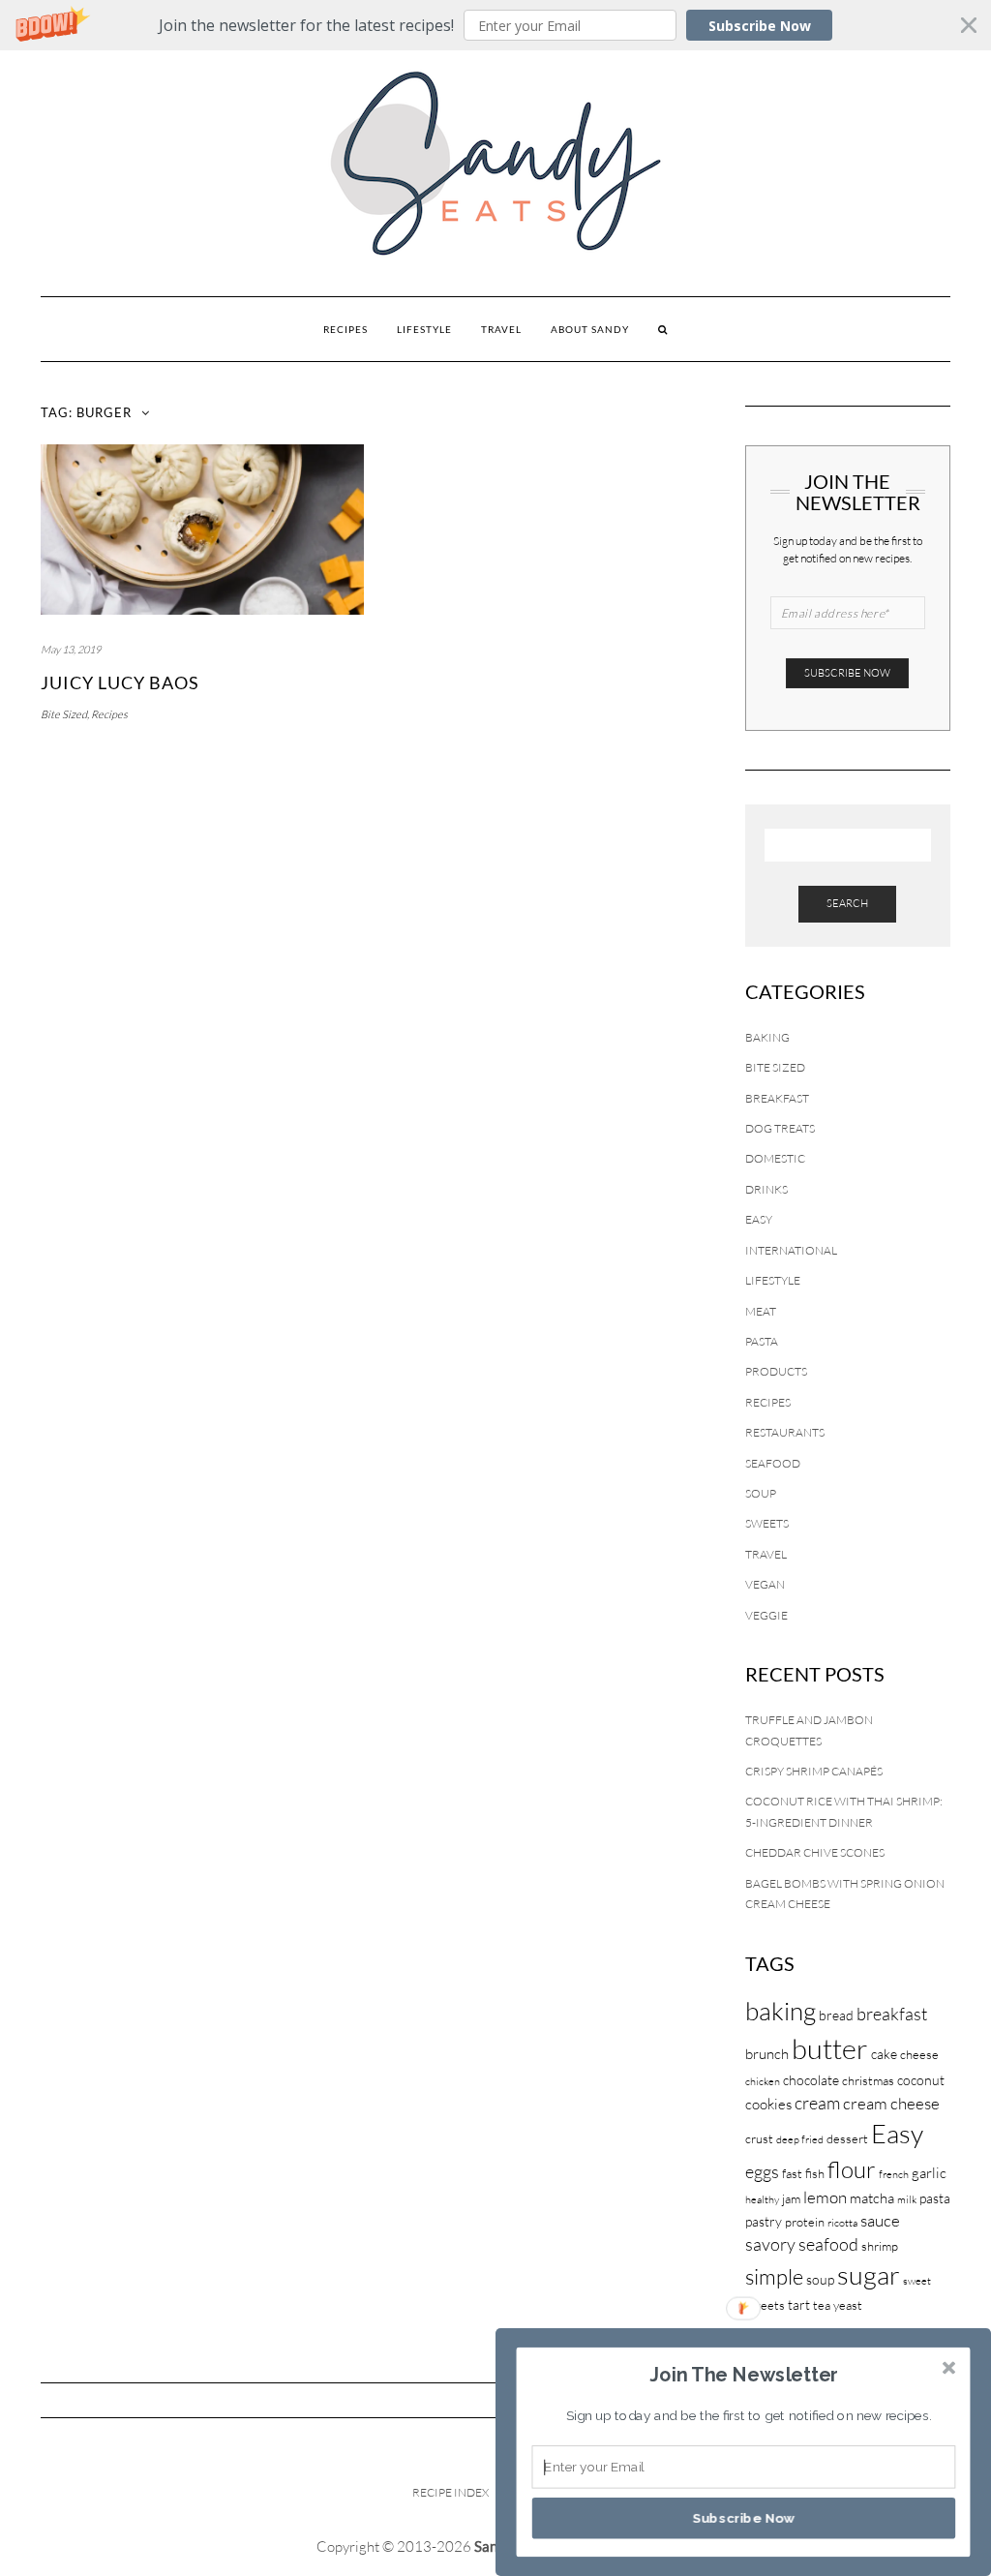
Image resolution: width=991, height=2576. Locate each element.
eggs (762, 2171)
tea (822, 2305)
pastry (764, 2221)
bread (836, 2015)
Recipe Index (450, 2492)
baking (781, 2011)
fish (815, 2173)
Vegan (765, 1584)
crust (759, 2138)
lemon (825, 2197)
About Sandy (590, 329)
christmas (868, 2080)
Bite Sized (64, 714)
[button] (495, 25)
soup (820, 2279)
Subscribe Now (760, 26)
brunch (767, 2054)
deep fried (800, 2139)
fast (792, 2173)
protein (805, 2222)
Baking (767, 1037)
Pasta (762, 1341)
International (791, 1250)
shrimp (880, 2246)
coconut (921, 2080)
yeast (848, 2305)
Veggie (766, 1615)
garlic (929, 2173)
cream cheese (891, 2103)
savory (770, 2244)
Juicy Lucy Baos (120, 682)
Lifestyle (424, 329)
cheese (919, 2054)
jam (791, 2198)
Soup (761, 1493)
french (894, 2174)
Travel (501, 329)
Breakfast (777, 1098)
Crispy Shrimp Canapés (814, 1771)
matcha (872, 2198)
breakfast (892, 2014)
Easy (759, 1219)
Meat (761, 1311)
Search (847, 903)
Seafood (773, 1463)
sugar (869, 2274)
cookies (768, 2104)
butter (830, 2048)
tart (799, 2304)
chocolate (811, 2080)
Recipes (345, 329)
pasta (935, 2198)
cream (817, 2103)
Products (776, 1371)
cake (884, 2054)
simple (774, 2276)
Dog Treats (780, 1128)
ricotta (842, 2223)
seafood (828, 2244)
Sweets (767, 1523)
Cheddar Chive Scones (815, 1852)
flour (852, 2169)
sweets (765, 2305)
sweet (917, 2281)
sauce (880, 2220)
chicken (763, 2081)
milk (907, 2199)
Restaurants (785, 1432)
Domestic (775, 1158)
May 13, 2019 (71, 650)
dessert (847, 2138)
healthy (762, 2199)
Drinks (766, 1189)
